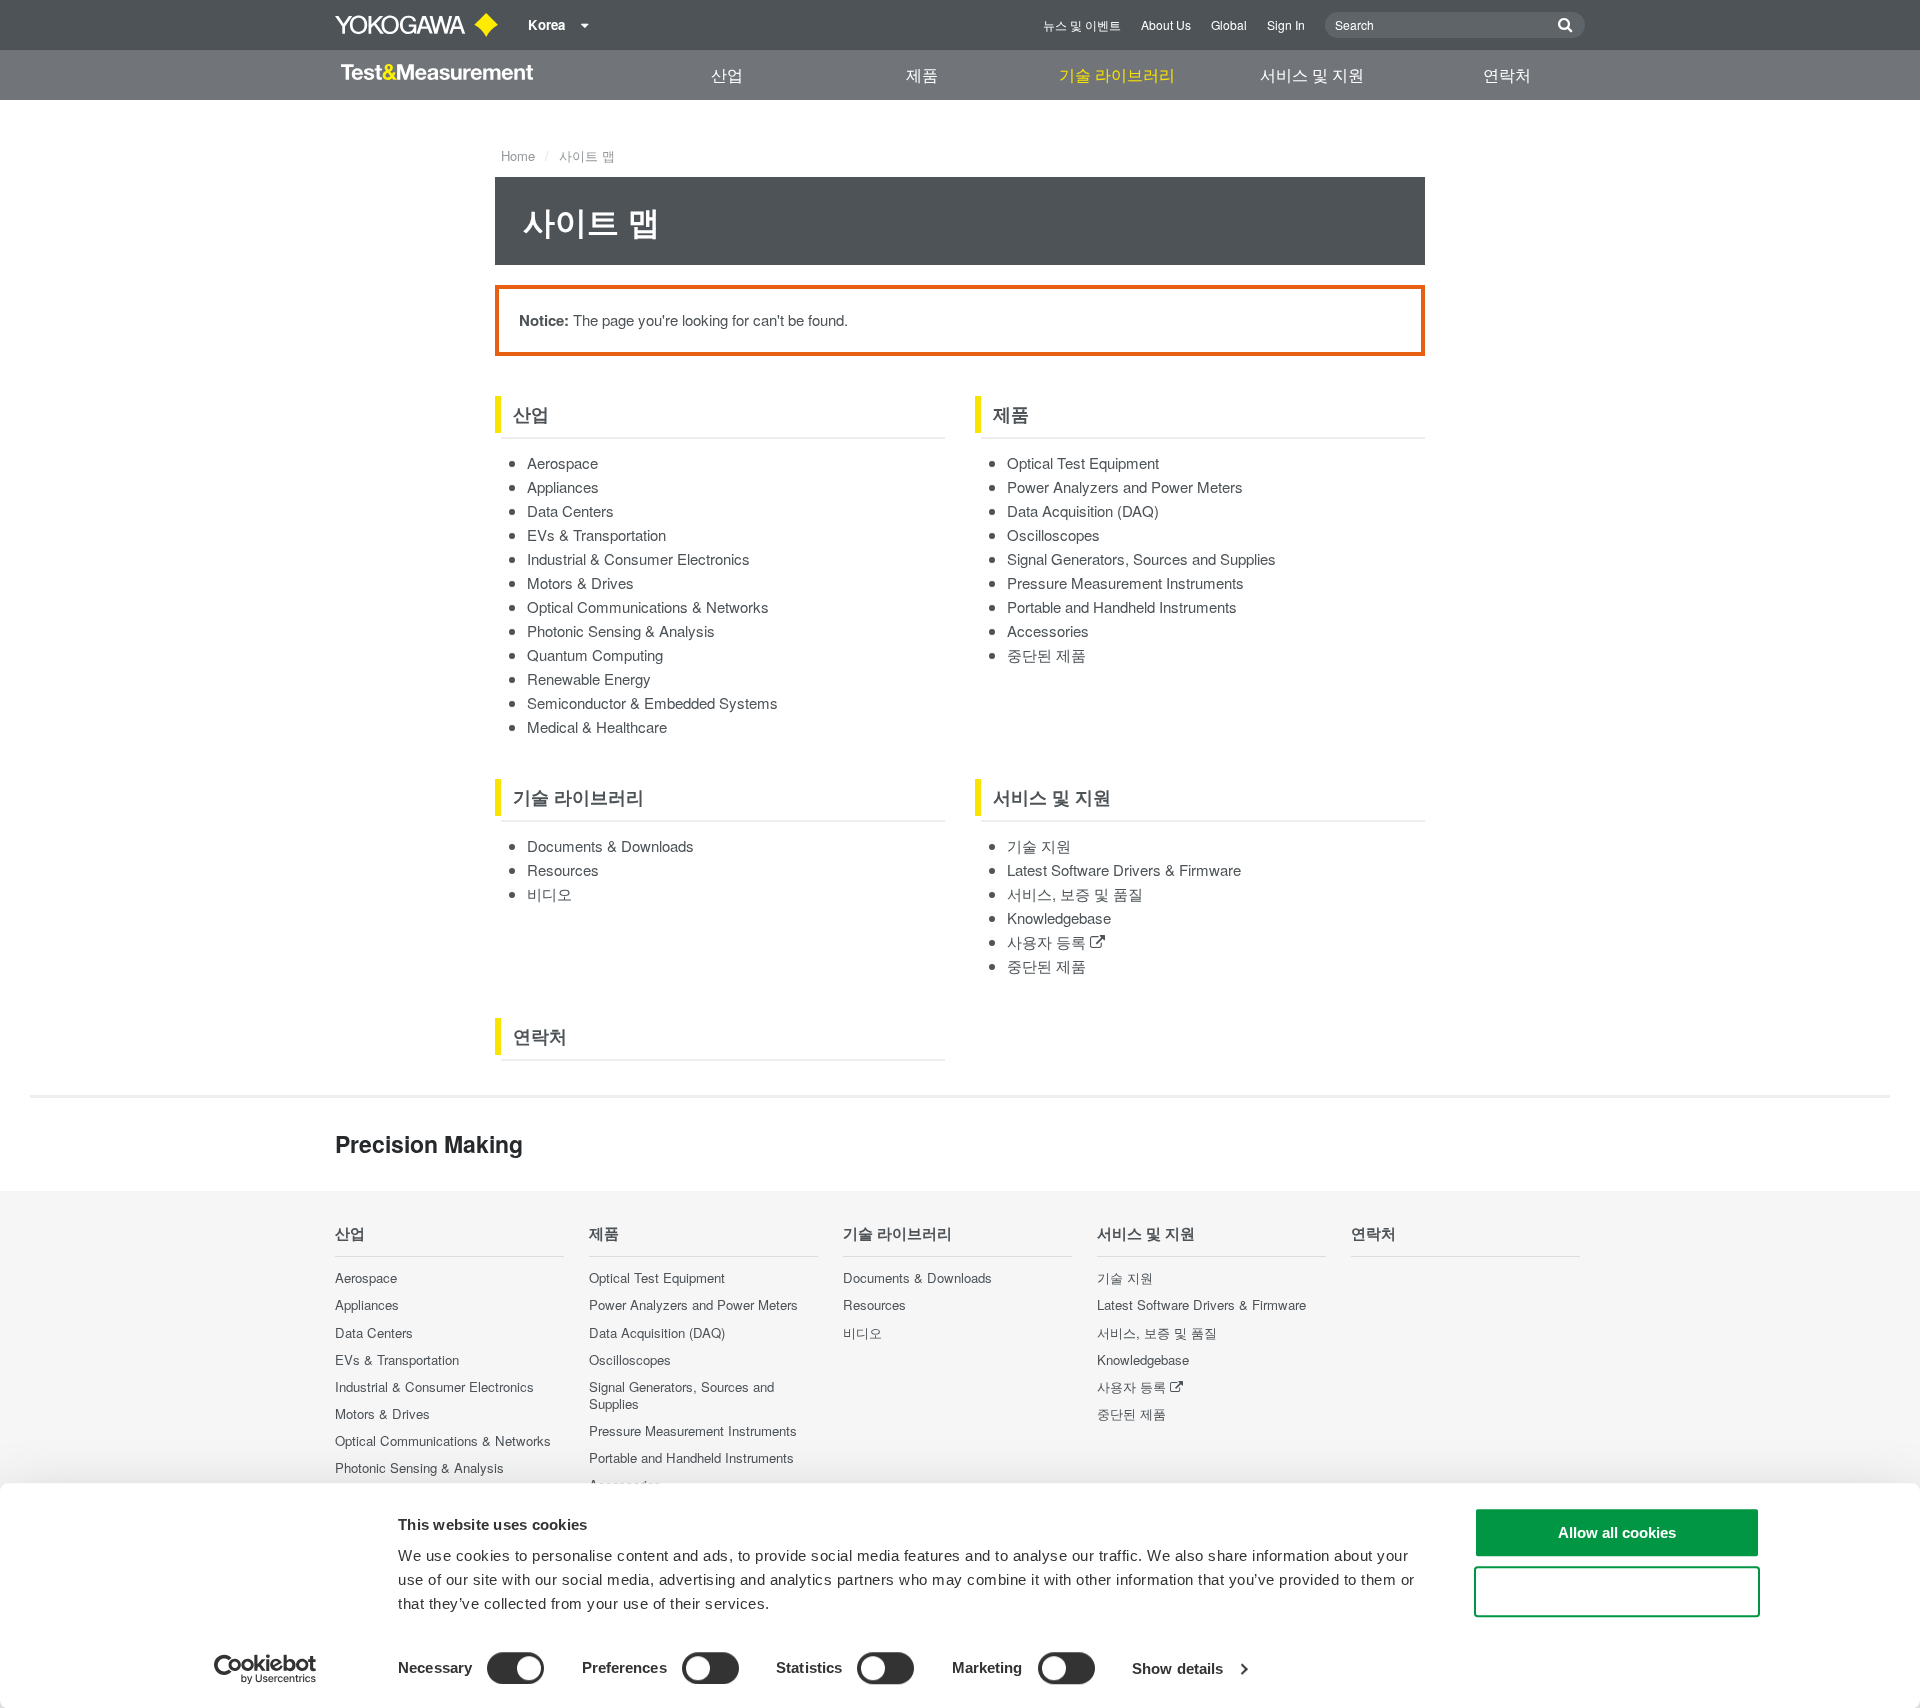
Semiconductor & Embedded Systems (652, 702)
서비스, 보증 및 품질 (1075, 893)
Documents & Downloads (610, 845)
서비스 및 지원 (1312, 74)
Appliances (563, 486)
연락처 (1507, 74)
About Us (1166, 24)
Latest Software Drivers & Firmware (1124, 869)
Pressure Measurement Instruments (1125, 582)
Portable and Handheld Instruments (1122, 606)
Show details (1177, 1668)
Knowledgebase (1059, 917)
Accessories (1048, 630)
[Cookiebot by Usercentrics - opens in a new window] (265, 1669)
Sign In (1286, 24)
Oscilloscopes (1053, 534)
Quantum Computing (595, 654)
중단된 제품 (1046, 654)
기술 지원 (1039, 845)
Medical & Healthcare (597, 726)
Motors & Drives (580, 582)
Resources (563, 869)
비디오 (549, 893)
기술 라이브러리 (1117, 74)
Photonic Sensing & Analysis (621, 630)
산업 (727, 74)
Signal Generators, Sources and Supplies (1141, 558)
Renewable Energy (589, 678)
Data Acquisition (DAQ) (1083, 510)
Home (518, 155)
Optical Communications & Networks (648, 606)
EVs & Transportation (596, 534)
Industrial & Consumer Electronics (638, 558)
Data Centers (570, 510)
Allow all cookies (1617, 1532)
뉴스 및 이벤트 (1082, 24)
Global (1229, 24)
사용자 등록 (1048, 941)
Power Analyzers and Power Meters (1125, 486)
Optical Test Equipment (1083, 462)
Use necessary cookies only (1617, 1591)
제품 (922, 74)
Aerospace (562, 462)
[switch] (710, 1668)
